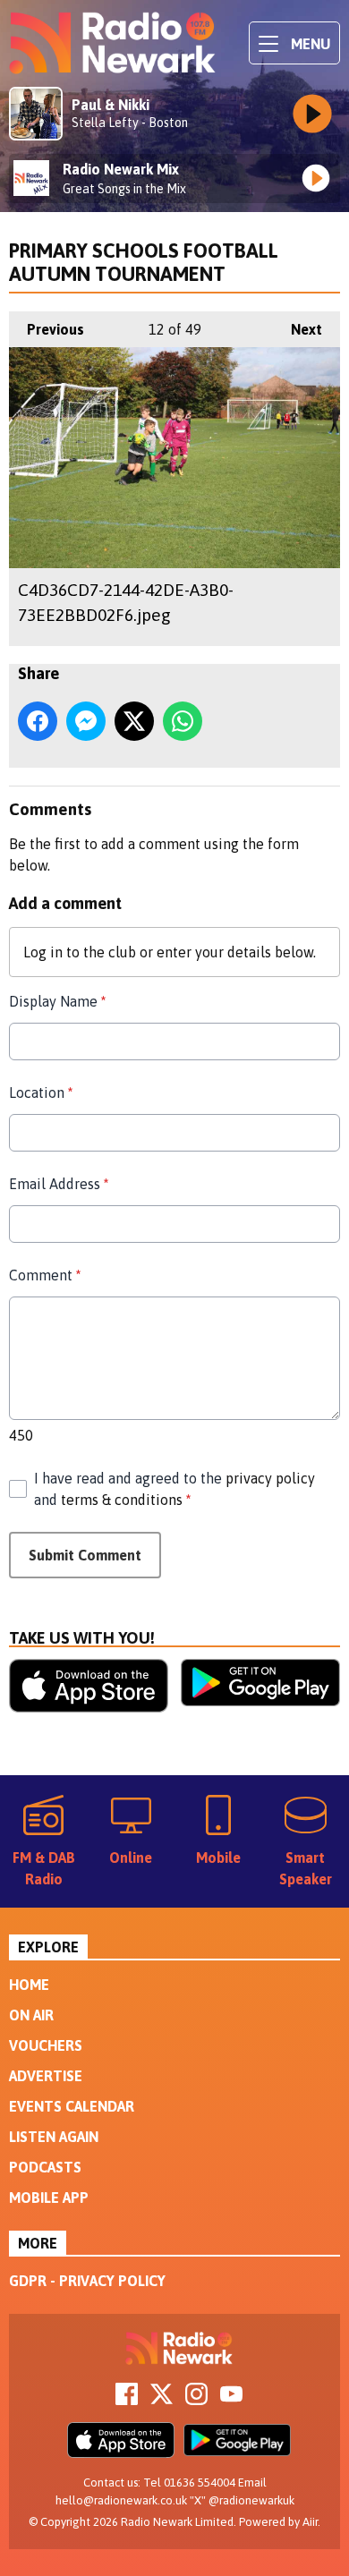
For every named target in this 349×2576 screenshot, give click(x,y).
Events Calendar (72, 2106)
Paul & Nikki (111, 105)
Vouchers (46, 2045)
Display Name (57, 1001)
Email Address (59, 1184)
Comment (45, 1275)
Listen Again (54, 2137)
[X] (162, 2400)
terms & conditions (122, 1500)
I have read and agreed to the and (174, 1489)
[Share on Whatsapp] (183, 721)
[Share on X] (134, 721)
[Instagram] (196, 2400)
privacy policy (270, 1478)
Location (41, 1092)
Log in (43, 952)
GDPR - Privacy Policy (87, 2281)
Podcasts (45, 2167)
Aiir (310, 2522)
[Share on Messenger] (86, 721)
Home (29, 1985)
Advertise (46, 2076)
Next (298, 329)
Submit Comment (85, 1555)
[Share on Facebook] (38, 721)
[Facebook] (127, 2400)
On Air (31, 2015)
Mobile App (49, 2198)
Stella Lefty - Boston (130, 123)
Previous (47, 329)
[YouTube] (231, 2400)
